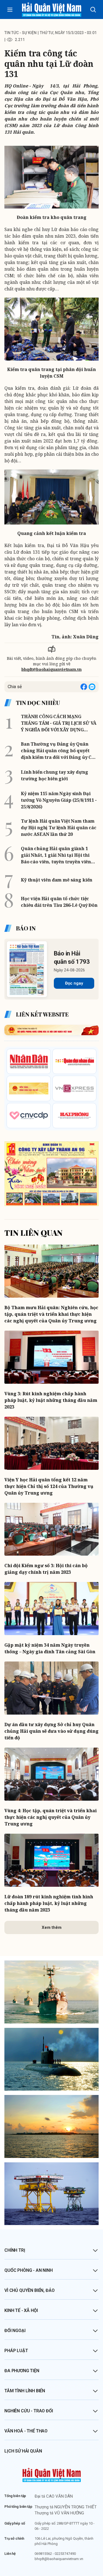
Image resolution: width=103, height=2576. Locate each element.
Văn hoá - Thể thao (26, 2431)
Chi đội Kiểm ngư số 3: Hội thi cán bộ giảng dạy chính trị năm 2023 (46, 1569)
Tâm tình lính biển (25, 2391)
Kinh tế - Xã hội (21, 2310)
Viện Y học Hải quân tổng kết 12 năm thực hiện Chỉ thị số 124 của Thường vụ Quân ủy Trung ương (49, 1486)
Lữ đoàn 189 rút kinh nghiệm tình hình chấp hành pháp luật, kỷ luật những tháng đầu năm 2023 (49, 1903)
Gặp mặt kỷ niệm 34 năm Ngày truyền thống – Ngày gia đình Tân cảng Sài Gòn (50, 1648)
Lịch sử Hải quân (23, 2451)
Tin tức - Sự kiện (20, 33)
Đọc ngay (74, 983)
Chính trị (15, 2250)
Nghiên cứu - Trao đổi (29, 2411)
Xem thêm (52, 1927)
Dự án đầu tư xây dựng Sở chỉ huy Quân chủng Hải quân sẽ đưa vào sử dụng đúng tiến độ (51, 1731)
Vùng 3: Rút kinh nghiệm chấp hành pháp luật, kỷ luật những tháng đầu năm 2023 (51, 1400)
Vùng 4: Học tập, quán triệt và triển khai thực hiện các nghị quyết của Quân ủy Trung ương (51, 1817)
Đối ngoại (15, 2331)
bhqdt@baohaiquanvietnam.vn (51, 669)
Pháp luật (16, 2351)
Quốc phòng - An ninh (29, 2270)
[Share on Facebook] (84, 687)
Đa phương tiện (22, 2371)
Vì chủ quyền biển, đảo (29, 2290)
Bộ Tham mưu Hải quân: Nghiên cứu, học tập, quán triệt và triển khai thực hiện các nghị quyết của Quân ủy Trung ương (51, 1314)
